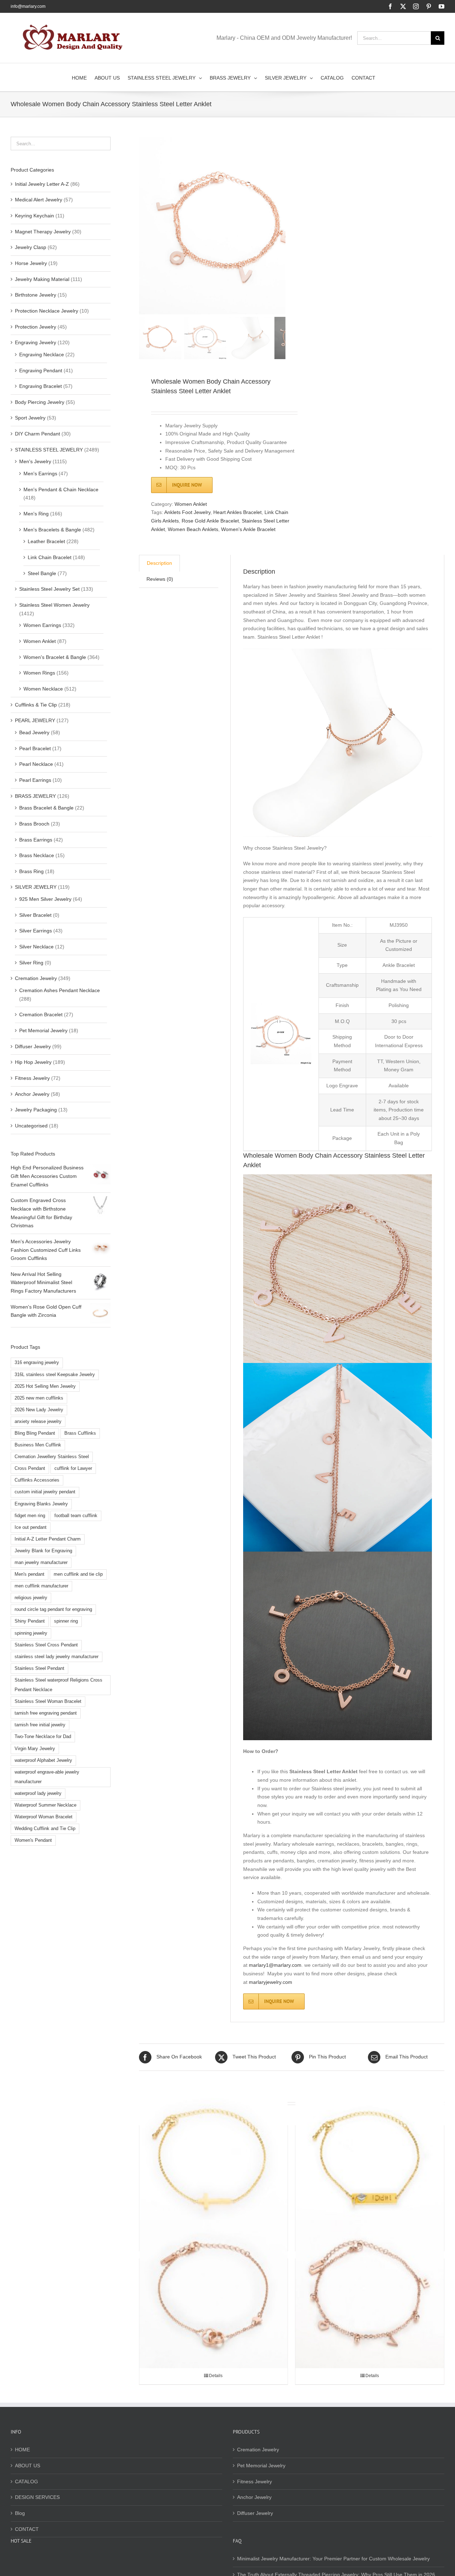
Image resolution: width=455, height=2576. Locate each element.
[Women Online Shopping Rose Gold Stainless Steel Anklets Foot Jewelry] (214, 2294)
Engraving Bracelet (41, 386)
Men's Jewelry (35, 461)
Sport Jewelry (30, 418)
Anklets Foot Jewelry (187, 512)
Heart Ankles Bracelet (237, 512)
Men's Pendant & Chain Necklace (61, 489)
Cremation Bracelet (41, 1014)
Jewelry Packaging (36, 1110)
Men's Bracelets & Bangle (52, 530)
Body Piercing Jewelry (40, 402)
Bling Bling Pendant (35, 1433)
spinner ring (66, 1621)
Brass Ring (31, 871)
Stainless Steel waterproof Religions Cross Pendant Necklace (58, 1685)
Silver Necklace (36, 947)
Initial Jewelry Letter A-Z (42, 184)
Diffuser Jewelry (33, 1046)
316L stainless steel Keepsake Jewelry (55, 1375)
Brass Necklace (37, 855)
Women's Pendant (33, 1840)
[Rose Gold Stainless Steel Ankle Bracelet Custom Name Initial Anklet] (370, 2294)
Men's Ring (36, 514)
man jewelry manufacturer (41, 1563)
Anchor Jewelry (32, 1094)
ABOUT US (28, 2466)
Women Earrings (42, 625)
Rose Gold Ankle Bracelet (210, 521)
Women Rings (39, 673)
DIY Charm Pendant (38, 434)
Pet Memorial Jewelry (43, 1030)
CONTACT (27, 2529)
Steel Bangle (42, 573)
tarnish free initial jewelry (40, 1725)
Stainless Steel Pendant (39, 1668)
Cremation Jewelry (36, 978)
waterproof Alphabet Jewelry (43, 1760)
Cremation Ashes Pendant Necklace (60, 990)
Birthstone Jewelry (36, 295)
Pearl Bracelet (35, 748)
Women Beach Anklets (193, 529)
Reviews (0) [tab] (160, 579)
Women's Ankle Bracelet (248, 529)
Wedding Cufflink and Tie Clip (45, 1829)
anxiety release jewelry (38, 1422)
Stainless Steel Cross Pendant (46, 1645)
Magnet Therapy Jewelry (43, 232)
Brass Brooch (34, 824)
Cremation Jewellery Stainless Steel (52, 1457)
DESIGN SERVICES (37, 2497)
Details (216, 2376)
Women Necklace (43, 689)
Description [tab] (159, 563)
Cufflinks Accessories (37, 1480)
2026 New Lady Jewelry (39, 1410)
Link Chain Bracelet (50, 557)
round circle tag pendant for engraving (53, 1609)
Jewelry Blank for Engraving (43, 1551)
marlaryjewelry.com (271, 1982)
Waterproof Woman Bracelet (44, 1817)
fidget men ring (30, 1516)
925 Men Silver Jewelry (45, 899)
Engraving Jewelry (36, 342)
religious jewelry (31, 1598)
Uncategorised (31, 1126)
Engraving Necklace (42, 355)
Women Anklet (191, 504)
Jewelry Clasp (31, 247)
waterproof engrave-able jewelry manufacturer (47, 1777)
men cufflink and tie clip (78, 1574)
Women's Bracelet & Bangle (55, 657)
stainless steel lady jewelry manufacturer (57, 1657)
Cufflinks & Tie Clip (36, 705)
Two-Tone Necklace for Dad (43, 1737)
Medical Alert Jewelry (39, 200)
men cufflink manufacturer (41, 1586)
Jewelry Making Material (42, 279)
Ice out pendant (31, 1527)
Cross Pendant (30, 1468)
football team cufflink (76, 1516)
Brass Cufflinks (80, 1433)
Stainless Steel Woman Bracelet (48, 1701)
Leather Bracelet (46, 541)
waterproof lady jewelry (38, 1793)
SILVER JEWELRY (36, 887)
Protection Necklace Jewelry (47, 311)
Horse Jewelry (31, 263)
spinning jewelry (31, 1633)
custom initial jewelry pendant (45, 1492)
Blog (20, 2513)
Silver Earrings (36, 931)
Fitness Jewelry (32, 1078)
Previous (144, 226)
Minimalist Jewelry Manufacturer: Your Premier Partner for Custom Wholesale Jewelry (333, 2559)
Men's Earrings (40, 473)
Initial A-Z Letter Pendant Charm (48, 1539)
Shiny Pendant (30, 1621)
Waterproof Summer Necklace (45, 1805)
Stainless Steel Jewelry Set (49, 589)
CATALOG (26, 2482)
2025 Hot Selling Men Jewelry (45, 1386)
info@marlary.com (28, 6)
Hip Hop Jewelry (33, 1062)
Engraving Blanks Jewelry (41, 1504)
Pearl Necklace (36, 764)
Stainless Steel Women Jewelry (54, 605)
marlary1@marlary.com (275, 1965)
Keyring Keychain (34, 216)
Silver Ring (31, 963)
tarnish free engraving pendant (46, 1713)
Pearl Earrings (35, 780)
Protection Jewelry (36, 327)
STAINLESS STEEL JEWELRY (49, 450)
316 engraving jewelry (37, 1363)
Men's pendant (30, 1574)
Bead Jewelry (34, 732)
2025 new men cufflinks (39, 1398)
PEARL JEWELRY (35, 720)
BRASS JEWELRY (35, 796)
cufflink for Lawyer (73, 1468)
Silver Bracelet (35, 915)
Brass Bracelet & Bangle (46, 808)
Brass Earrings (36, 840)
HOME (22, 2450)
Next (281, 226)
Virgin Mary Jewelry (35, 1749)
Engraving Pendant (41, 370)
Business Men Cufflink (38, 1445)
